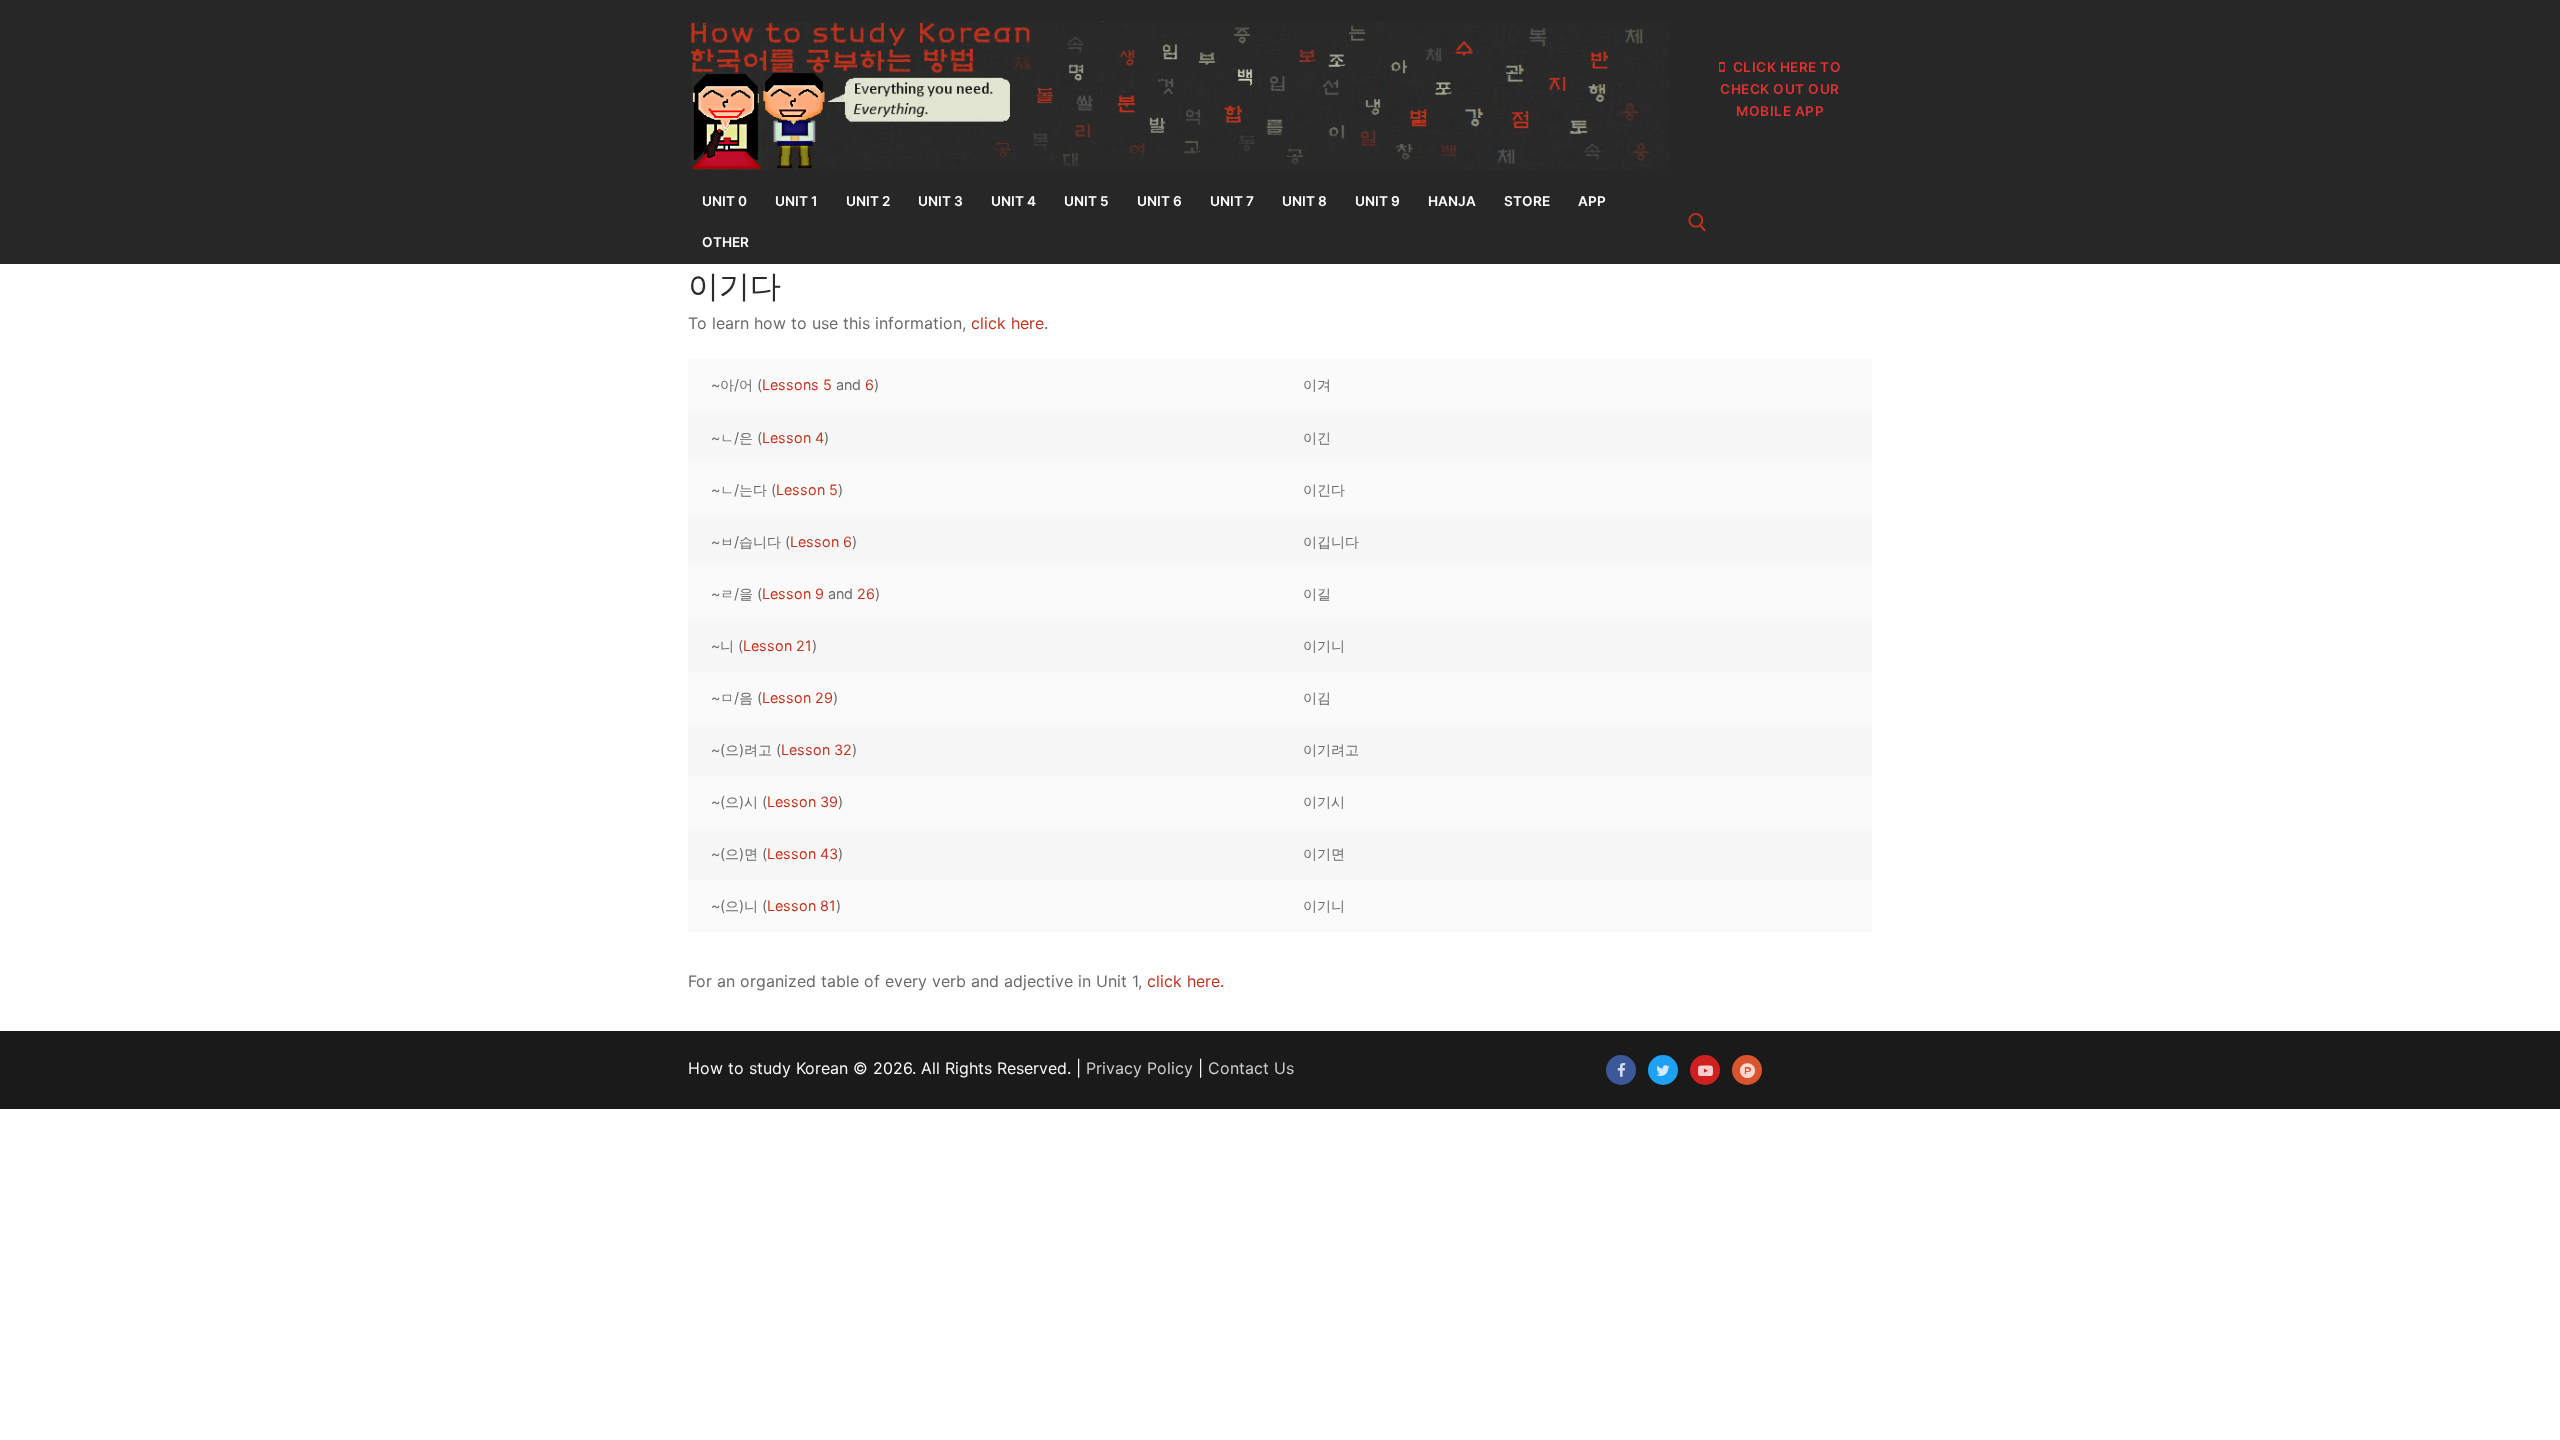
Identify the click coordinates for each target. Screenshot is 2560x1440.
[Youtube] (1705, 1070)
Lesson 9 (793, 593)
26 (866, 593)
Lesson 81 (801, 905)
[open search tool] (1697, 222)
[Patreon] (1747, 1070)
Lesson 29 (797, 697)
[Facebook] (1621, 1070)
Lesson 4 (793, 437)
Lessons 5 (797, 384)
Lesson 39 (802, 801)
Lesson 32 (816, 749)
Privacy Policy (1139, 1068)
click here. (1185, 981)
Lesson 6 (821, 541)
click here (1007, 323)
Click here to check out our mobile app (1780, 89)
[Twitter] (1663, 1070)
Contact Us (1251, 1068)
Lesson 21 (777, 645)
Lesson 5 (807, 489)
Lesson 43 (802, 853)
